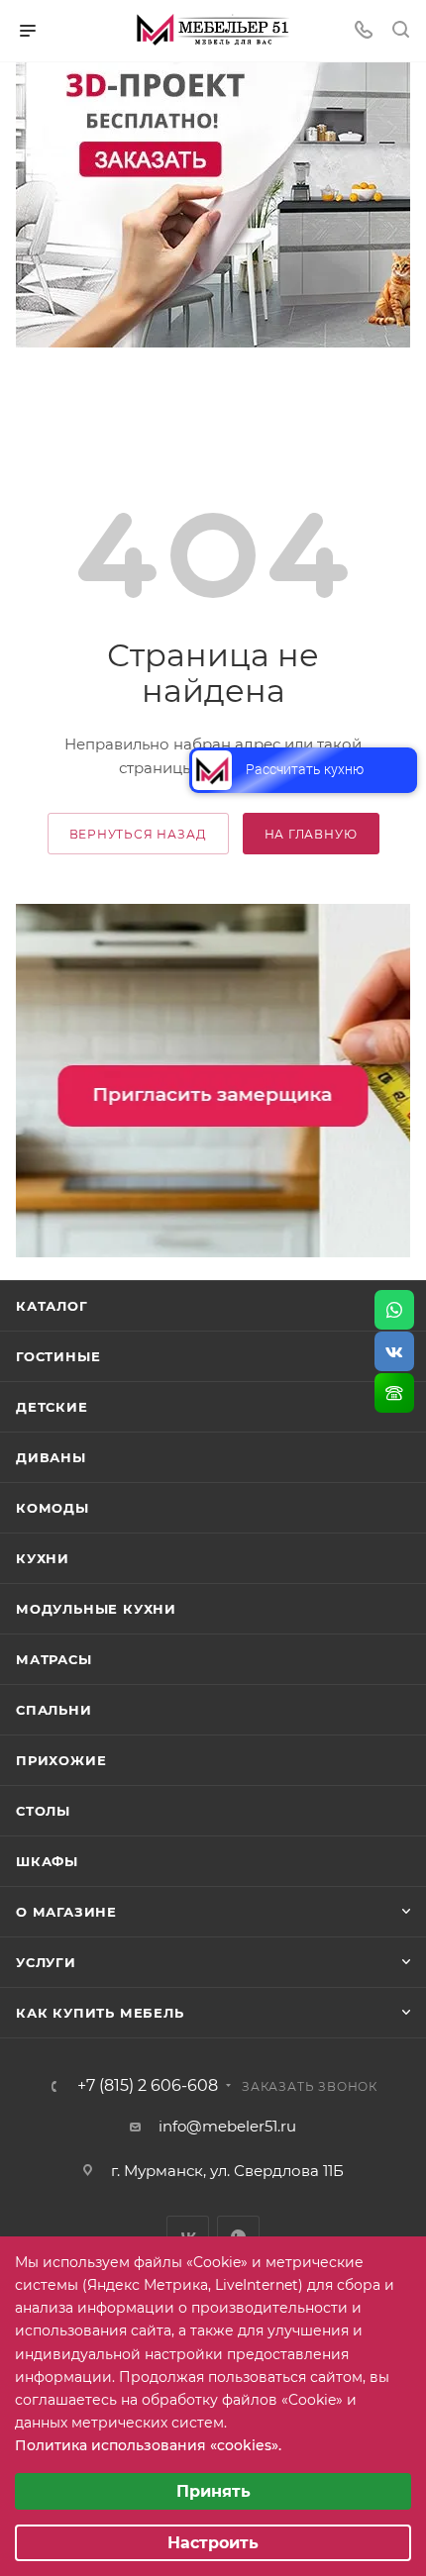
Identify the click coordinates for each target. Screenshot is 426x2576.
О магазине (66, 1912)
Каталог (52, 1306)
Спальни (54, 1710)
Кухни (43, 1558)
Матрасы (54, 1659)
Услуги (46, 1962)
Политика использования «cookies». (148, 2445)
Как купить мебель (100, 2013)
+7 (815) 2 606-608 (148, 2086)
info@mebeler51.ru (227, 2126)
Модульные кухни (96, 1609)
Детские (52, 1407)
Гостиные (58, 1356)
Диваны (51, 1457)
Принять (213, 2491)
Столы (43, 1811)
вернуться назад (138, 834)
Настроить (213, 2543)
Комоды (53, 1508)
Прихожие (61, 1760)
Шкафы (47, 1861)
